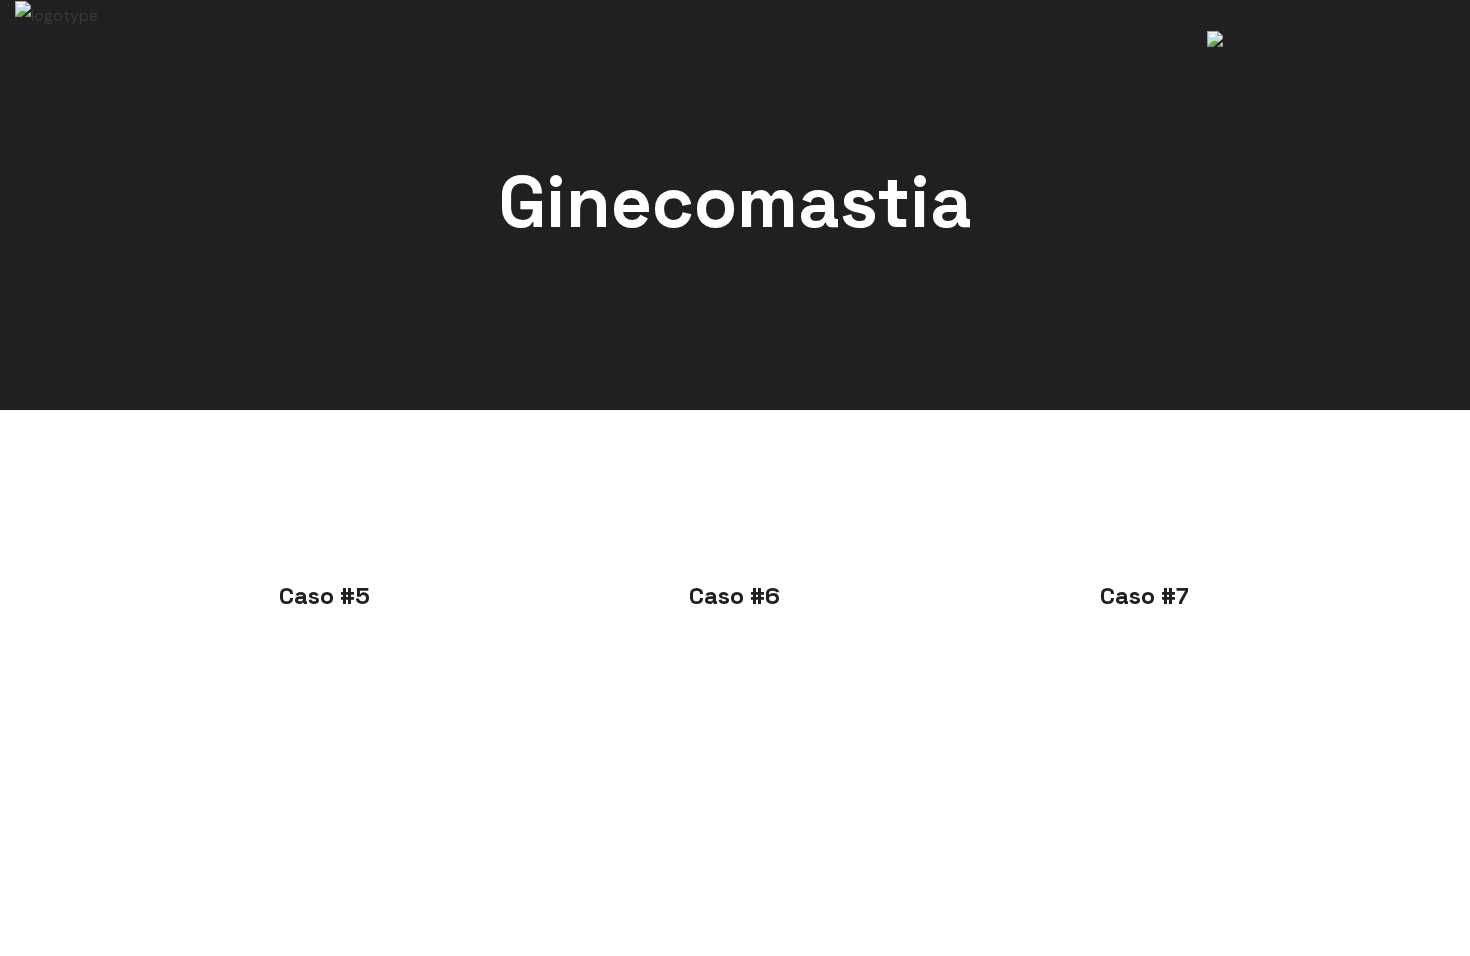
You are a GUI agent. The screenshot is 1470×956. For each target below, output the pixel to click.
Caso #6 (734, 595)
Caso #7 (1144, 595)
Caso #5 (324, 595)
